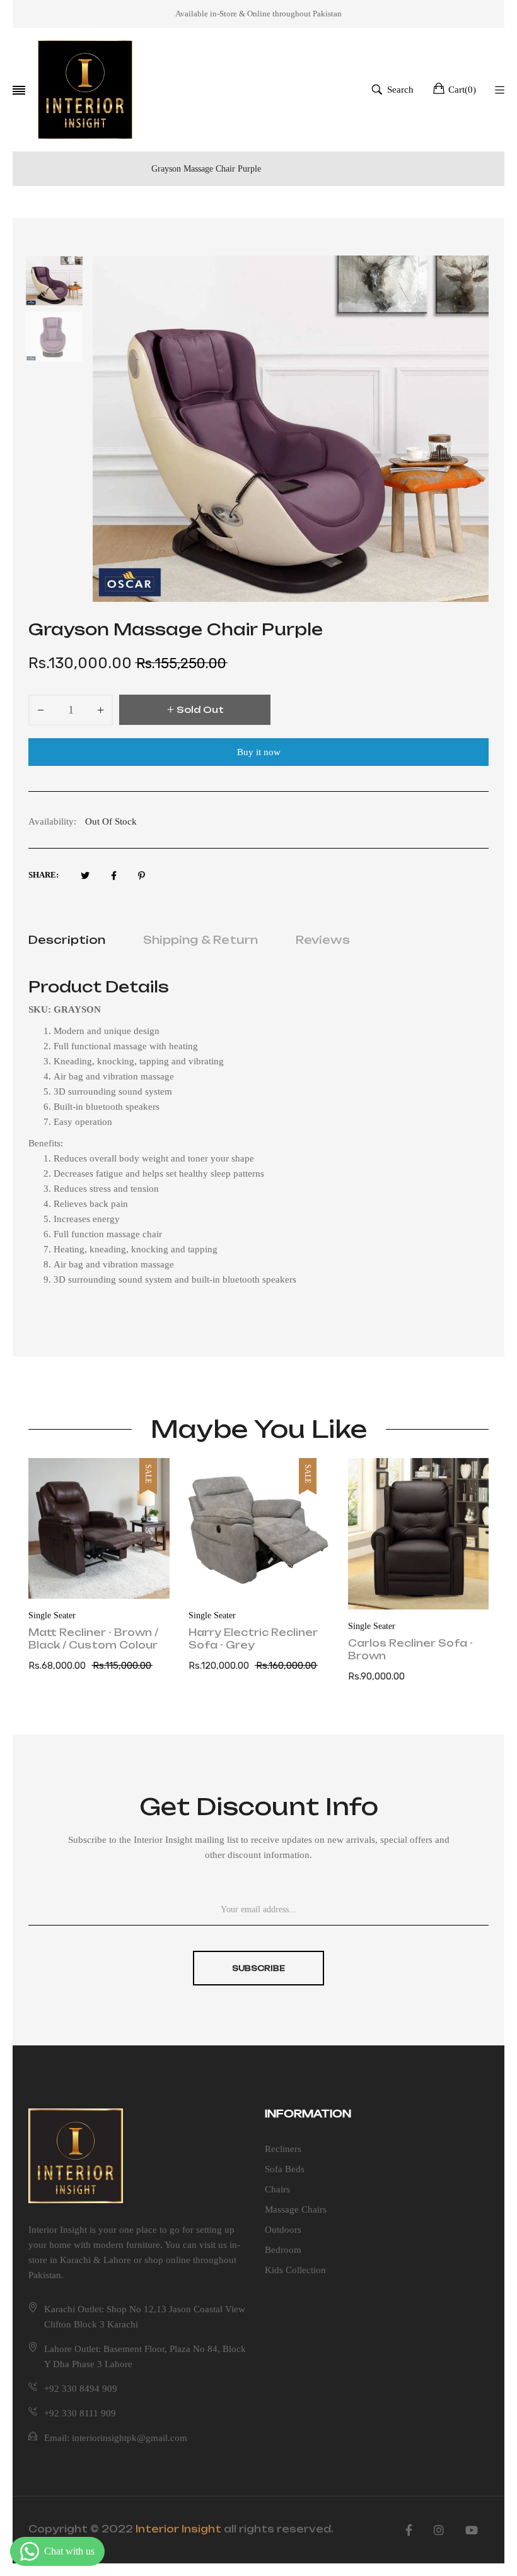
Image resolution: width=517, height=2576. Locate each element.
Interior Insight (178, 2529)
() (462, 90)
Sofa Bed (364, 1615)
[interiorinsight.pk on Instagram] (439, 2531)
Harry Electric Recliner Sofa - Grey (94, 1639)
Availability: (52, 821)
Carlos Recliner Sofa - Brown (251, 1650)
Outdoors (283, 2230)
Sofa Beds (285, 2169)
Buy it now (259, 752)
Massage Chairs (296, 2209)
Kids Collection (295, 2270)
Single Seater (53, 1615)
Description (67, 940)
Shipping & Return (200, 940)
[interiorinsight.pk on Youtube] (472, 2531)
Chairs (277, 2189)
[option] (61, 284)
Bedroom (283, 2250)
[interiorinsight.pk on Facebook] (409, 2531)
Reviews (323, 940)
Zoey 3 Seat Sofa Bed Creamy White (413, 1639)
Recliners (283, 2149)
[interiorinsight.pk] (85, 90)
